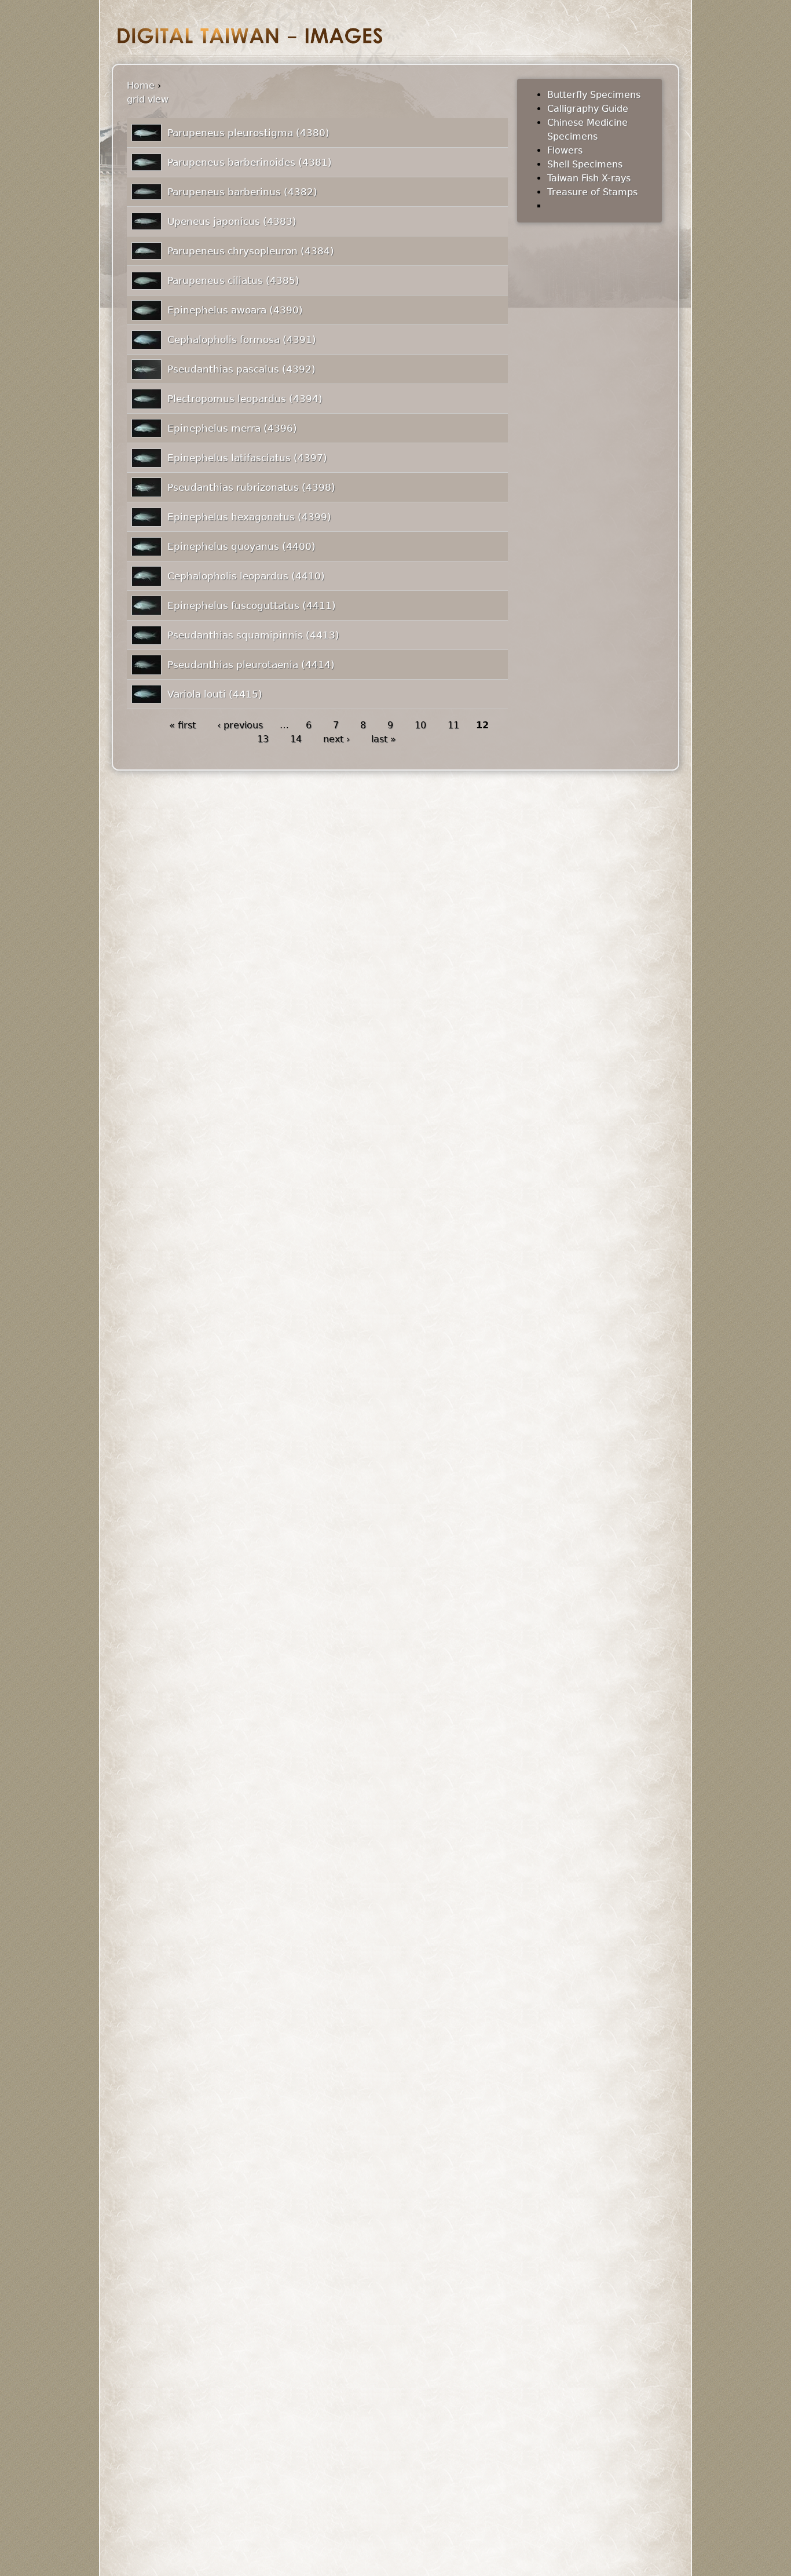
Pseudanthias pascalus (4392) (241, 369)
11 (453, 725)
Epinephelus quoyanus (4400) (241, 546)
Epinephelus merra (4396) (232, 428)
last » (384, 739)
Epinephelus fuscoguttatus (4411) (252, 605)
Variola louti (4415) (215, 694)
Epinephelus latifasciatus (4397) (247, 458)
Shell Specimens (585, 164)
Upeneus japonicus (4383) (232, 221)
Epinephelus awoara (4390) (235, 310)
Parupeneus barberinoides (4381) (250, 162)
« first (182, 725)
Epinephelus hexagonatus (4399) (249, 517)
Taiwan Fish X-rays (589, 178)
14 (296, 739)
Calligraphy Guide (588, 109)
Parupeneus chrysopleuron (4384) (251, 251)
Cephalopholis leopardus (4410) (246, 576)
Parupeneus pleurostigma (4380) (248, 133)
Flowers (565, 150)
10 (420, 725)
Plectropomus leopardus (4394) (245, 399)
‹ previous (240, 725)
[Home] (250, 36)
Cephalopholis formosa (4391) (242, 340)
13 (263, 739)
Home (141, 85)
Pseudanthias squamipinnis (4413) (253, 635)
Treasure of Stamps (592, 192)
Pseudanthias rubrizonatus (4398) (251, 487)
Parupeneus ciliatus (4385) (233, 280)
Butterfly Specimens (594, 95)
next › (336, 739)
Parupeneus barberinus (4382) (242, 192)
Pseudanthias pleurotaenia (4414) (251, 665)
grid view (148, 99)
